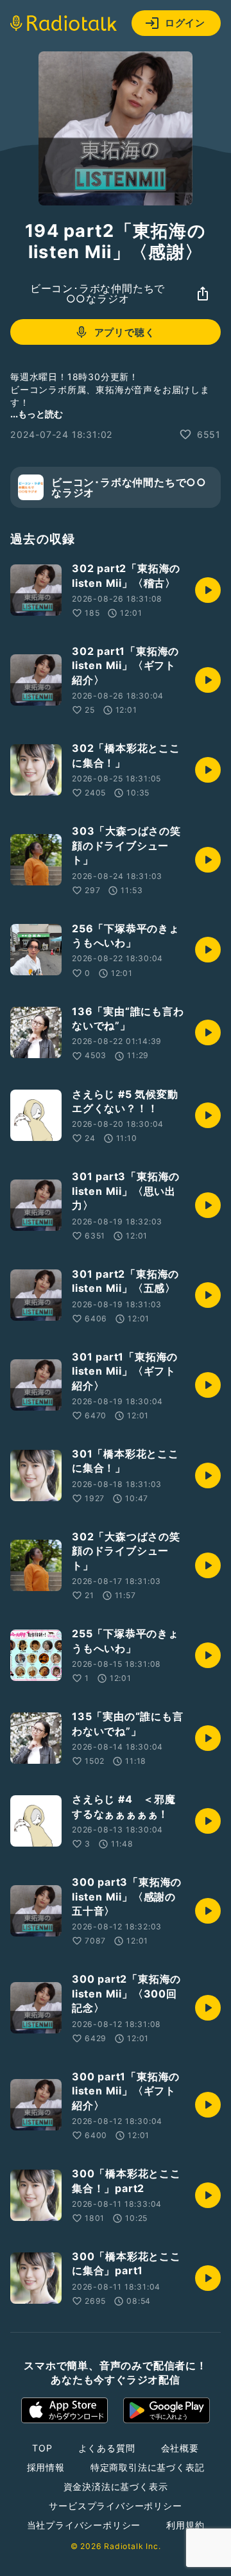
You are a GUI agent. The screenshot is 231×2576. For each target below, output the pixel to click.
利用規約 (185, 2525)
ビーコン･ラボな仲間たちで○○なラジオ (98, 293)
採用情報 (46, 2467)
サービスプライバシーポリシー (115, 2506)
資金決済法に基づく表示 (116, 2486)
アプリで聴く (125, 332)
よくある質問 (107, 2448)
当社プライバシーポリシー (84, 2525)
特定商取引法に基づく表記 (148, 2467)
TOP (42, 2448)
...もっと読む (37, 414)
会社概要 (180, 2448)
